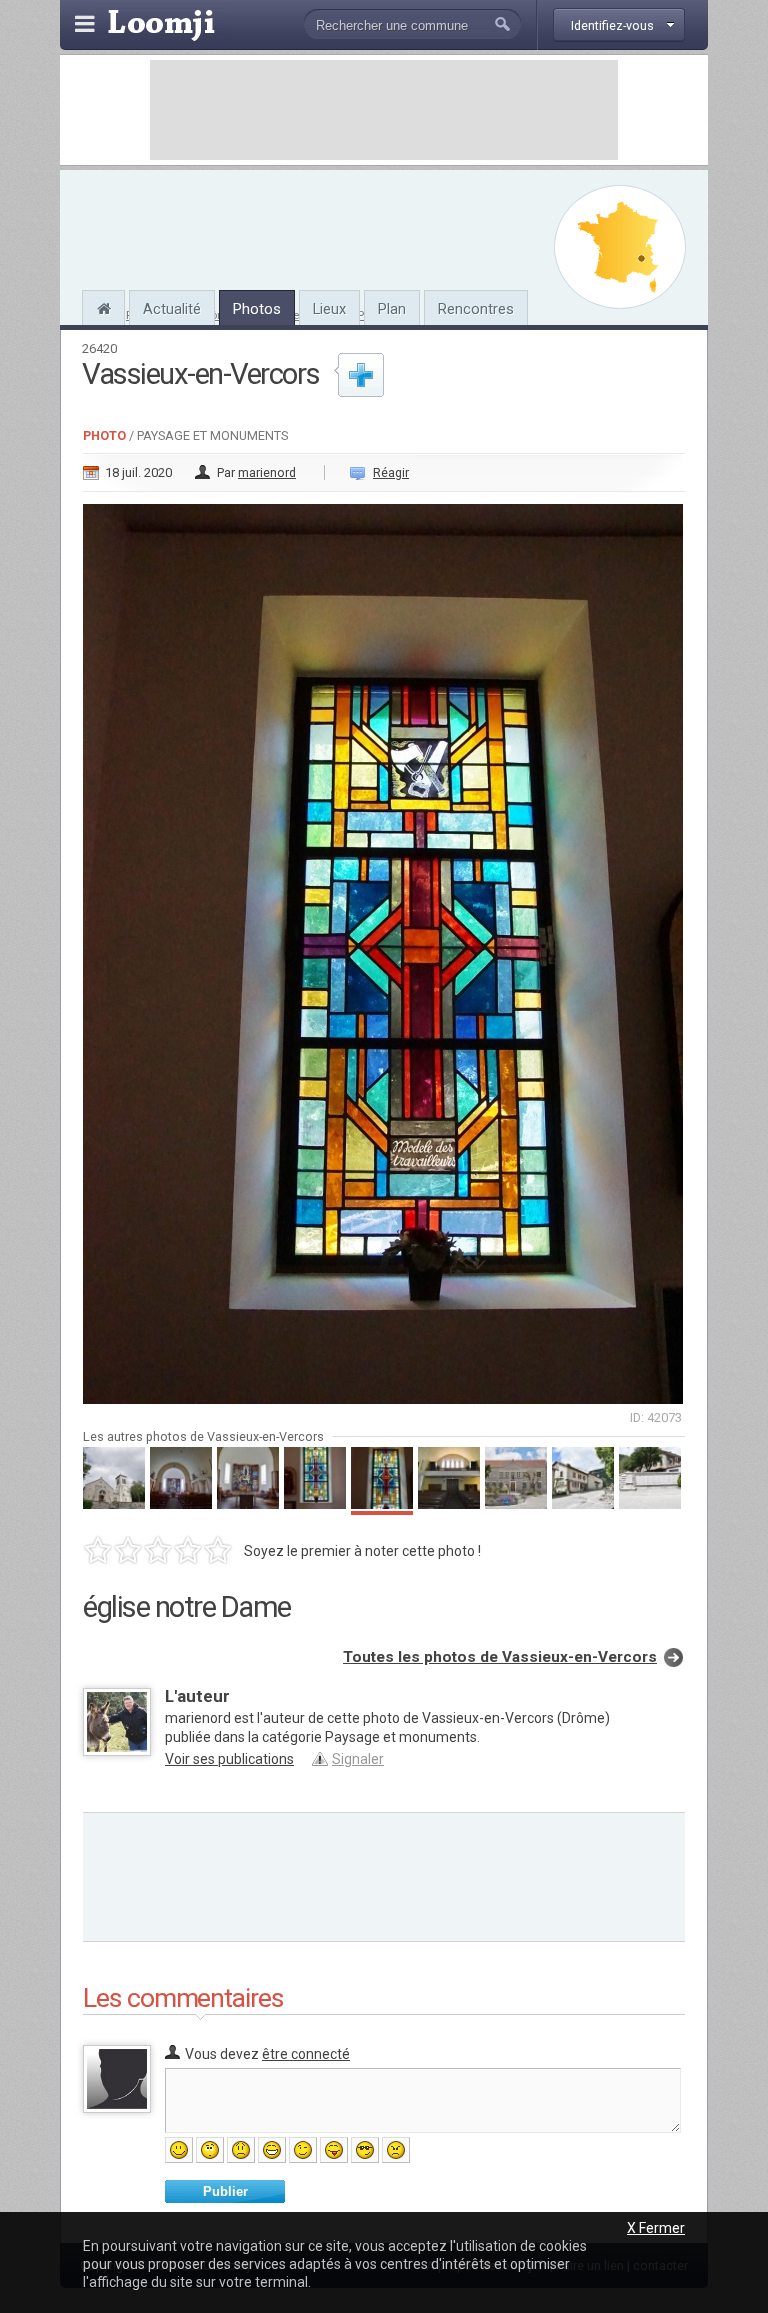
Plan (392, 309)
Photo (104, 435)
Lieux (329, 309)
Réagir (391, 472)
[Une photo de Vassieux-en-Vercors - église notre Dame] (384, 948)
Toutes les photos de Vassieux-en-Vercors (500, 1657)
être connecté (306, 2054)
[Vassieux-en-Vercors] (103, 306)
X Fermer (656, 2228)
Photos (257, 309)
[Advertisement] (384, 110)
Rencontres (476, 309)
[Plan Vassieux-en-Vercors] (620, 247)
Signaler (358, 1759)
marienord (267, 472)
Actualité (172, 309)
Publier (225, 2191)
